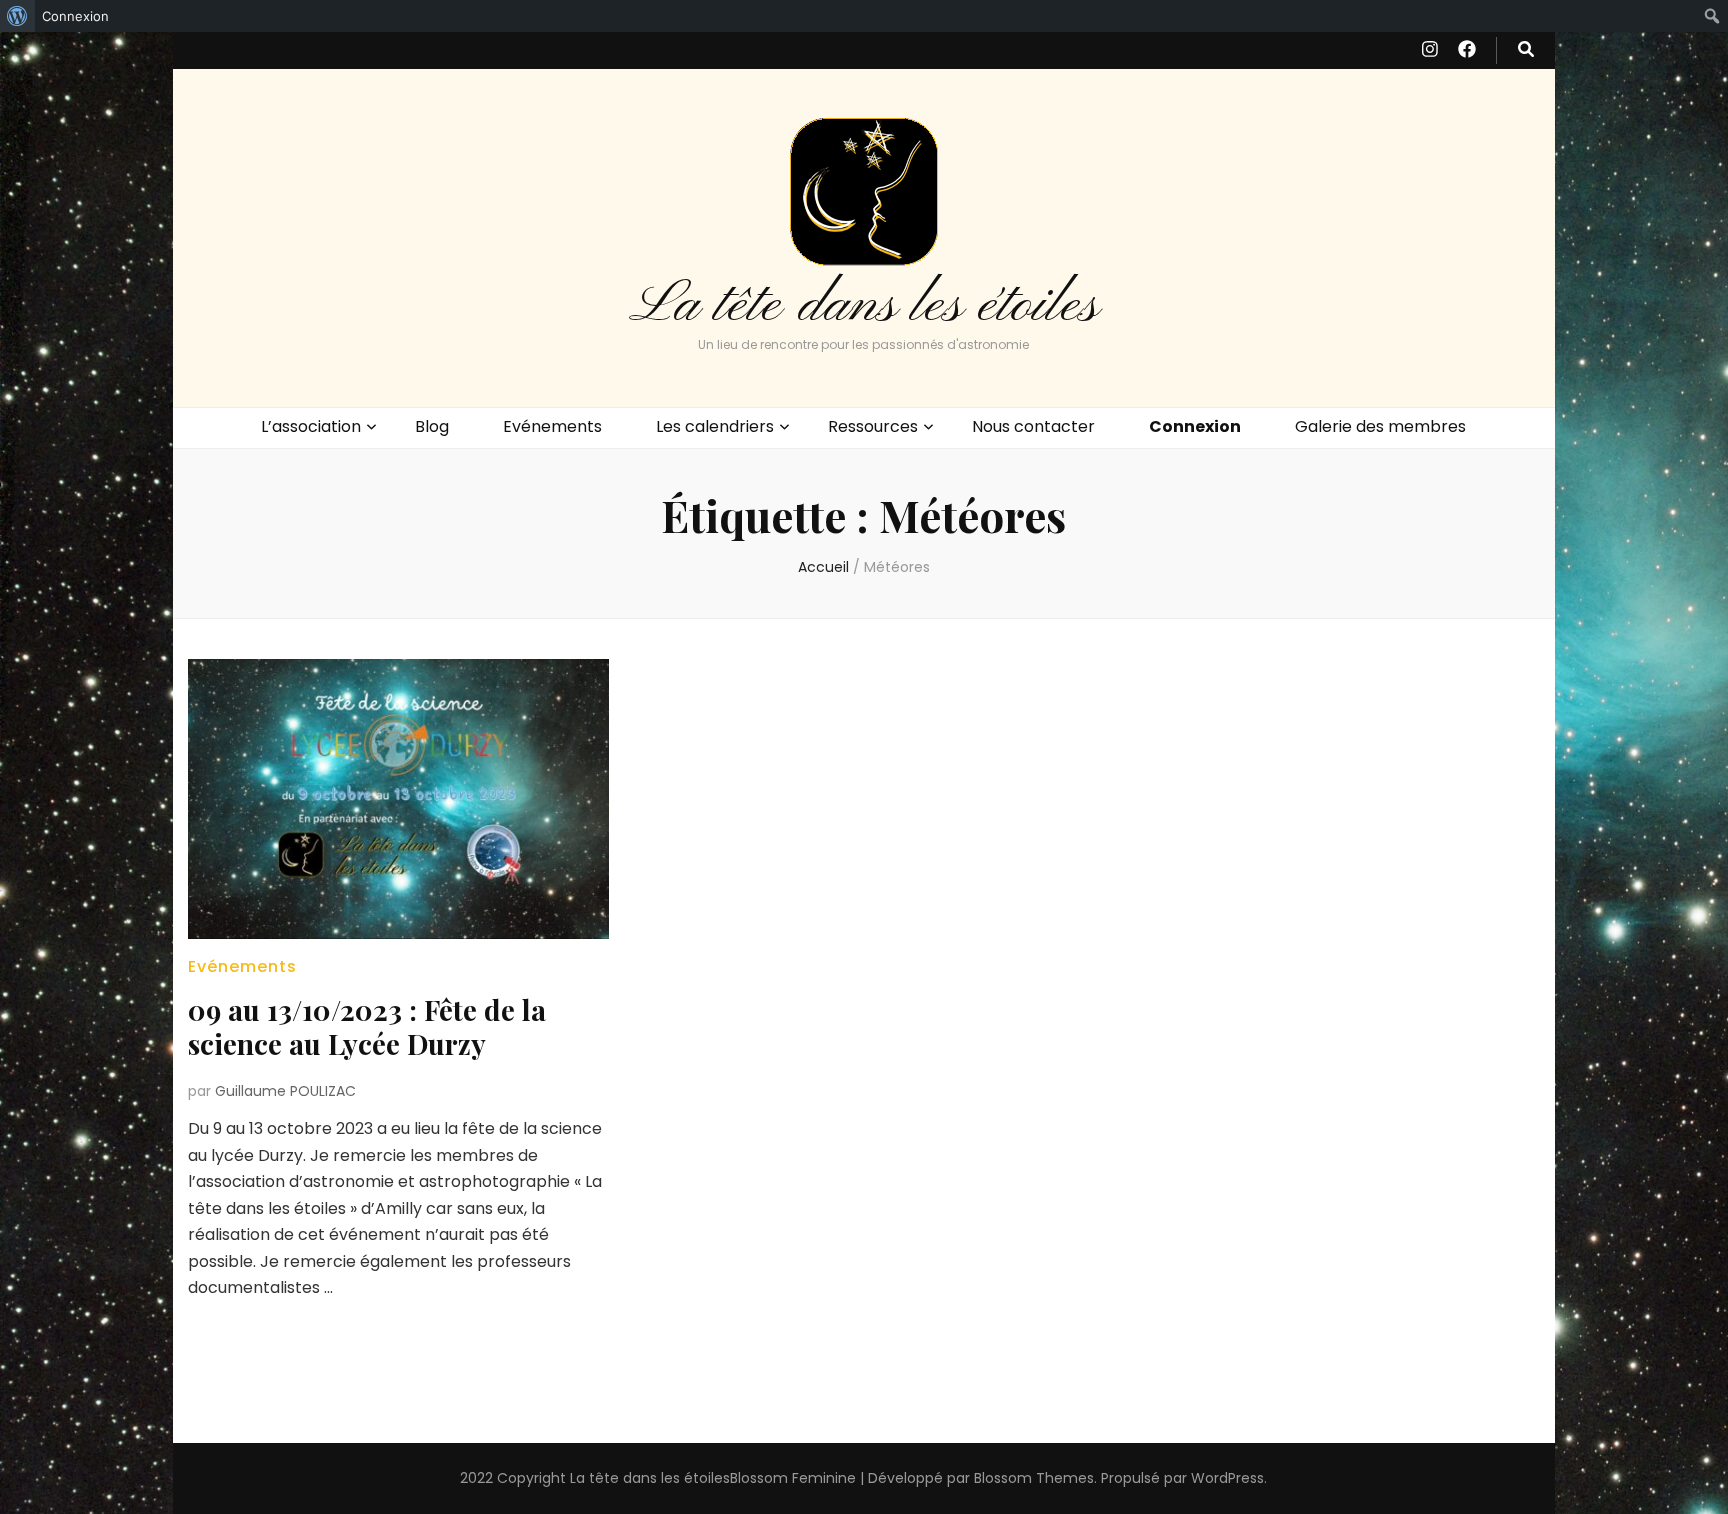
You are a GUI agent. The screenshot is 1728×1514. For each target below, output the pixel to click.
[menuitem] (17, 16)
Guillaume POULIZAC (285, 1091)
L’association (311, 426)
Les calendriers (715, 426)
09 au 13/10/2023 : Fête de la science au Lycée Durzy (367, 1026)
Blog (432, 426)
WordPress (1227, 1478)
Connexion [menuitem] (75, 16)
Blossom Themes (1034, 1478)
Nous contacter (1033, 426)
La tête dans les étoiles (864, 305)
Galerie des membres (1380, 426)
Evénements (552, 426)
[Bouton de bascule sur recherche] (1526, 50)
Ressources (873, 426)
